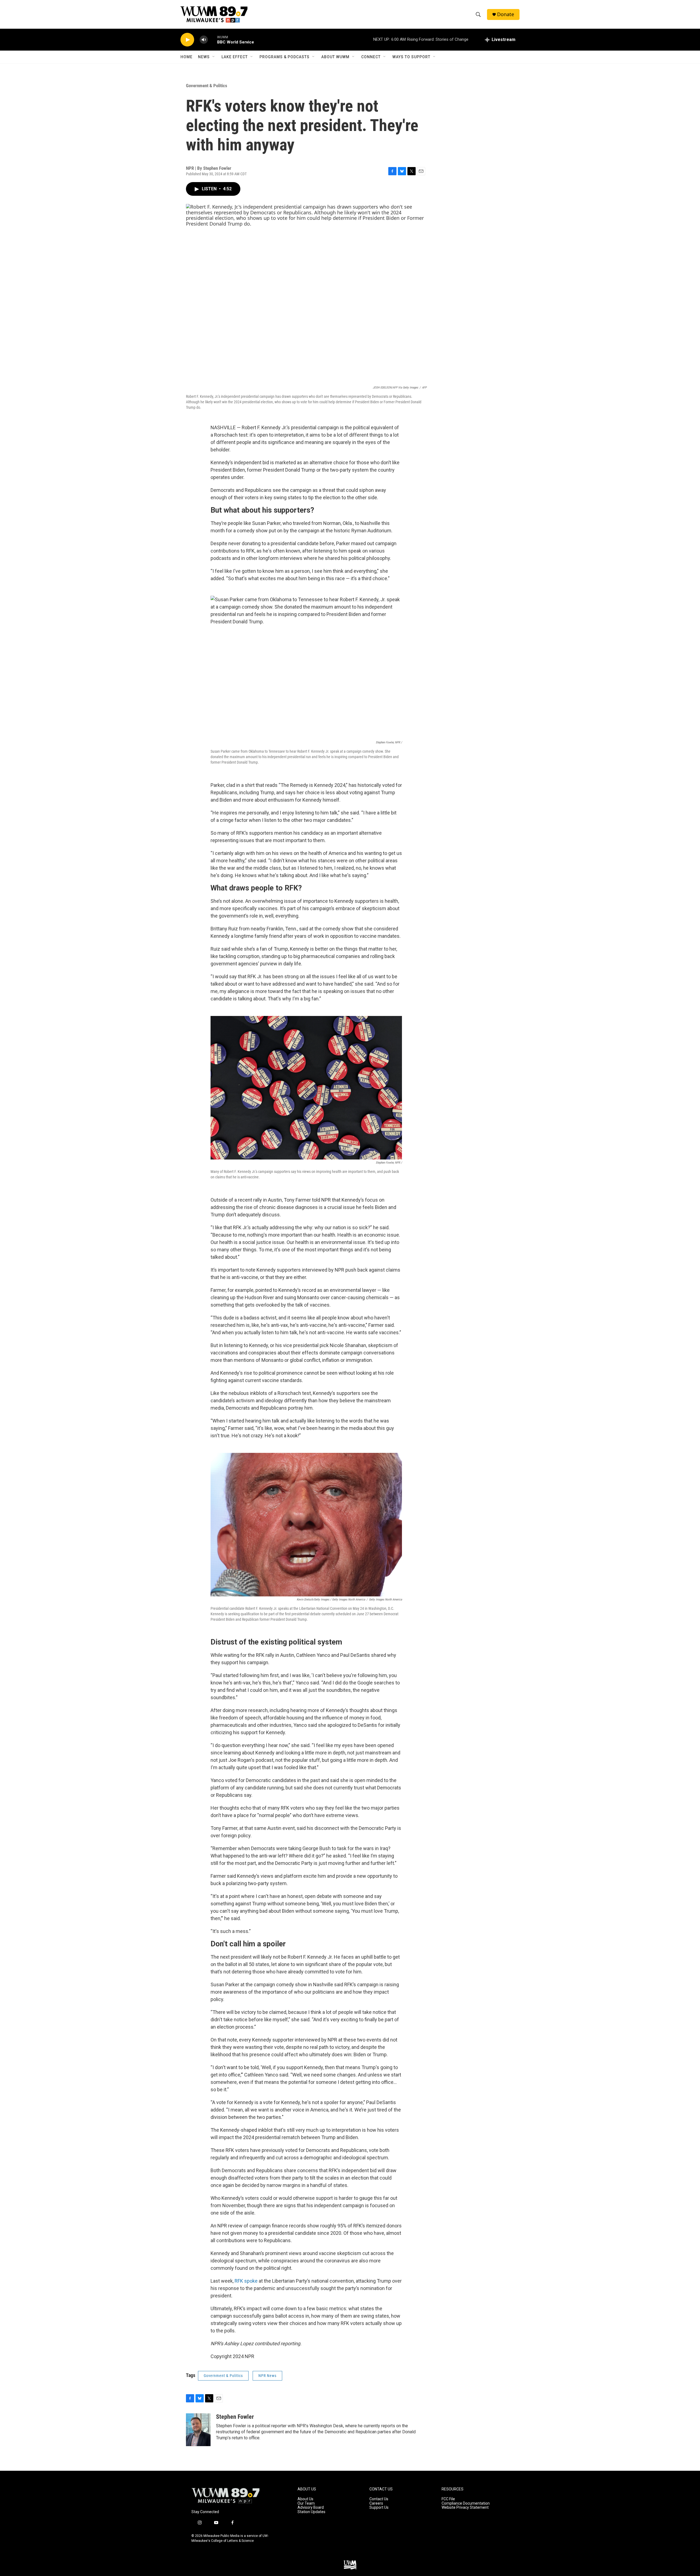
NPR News (267, 2376)
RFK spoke (246, 2281)
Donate (506, 14)
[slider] (212, 40)
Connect (371, 57)
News (204, 57)
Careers (376, 2503)
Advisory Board (311, 2508)
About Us (305, 2499)
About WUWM (335, 57)
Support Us (379, 2508)
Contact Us (379, 2499)
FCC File (448, 2499)
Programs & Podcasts (285, 57)
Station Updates (311, 2512)
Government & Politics (207, 86)
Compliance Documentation (466, 2503)
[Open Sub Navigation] (214, 57)
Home (186, 57)
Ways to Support (411, 57)
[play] (187, 40)
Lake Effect (235, 57)
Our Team (306, 2503)
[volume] (204, 40)
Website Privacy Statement (465, 2508)
